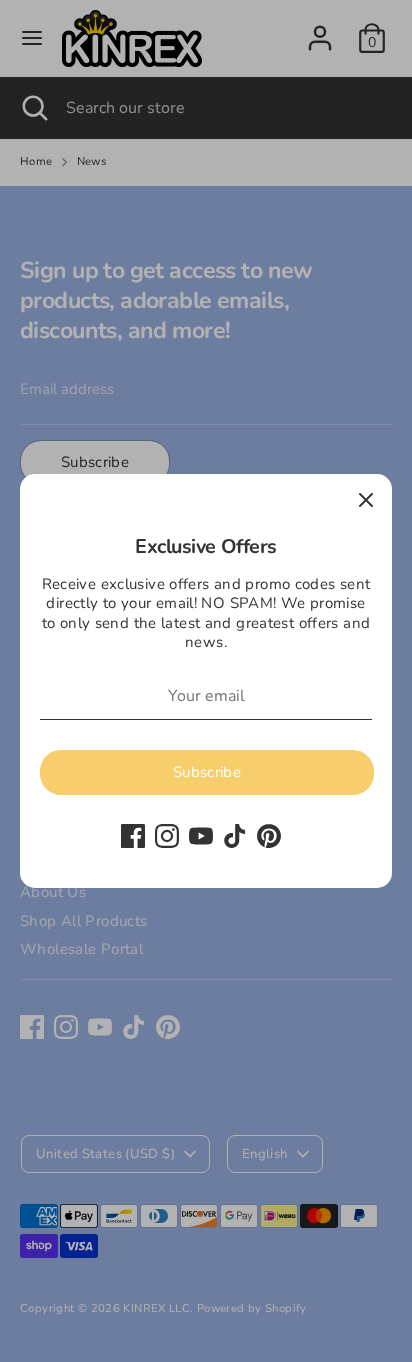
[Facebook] (133, 836)
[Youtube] (201, 836)
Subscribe (207, 772)
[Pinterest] (269, 836)
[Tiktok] (235, 836)
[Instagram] (167, 836)
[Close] (366, 500)
